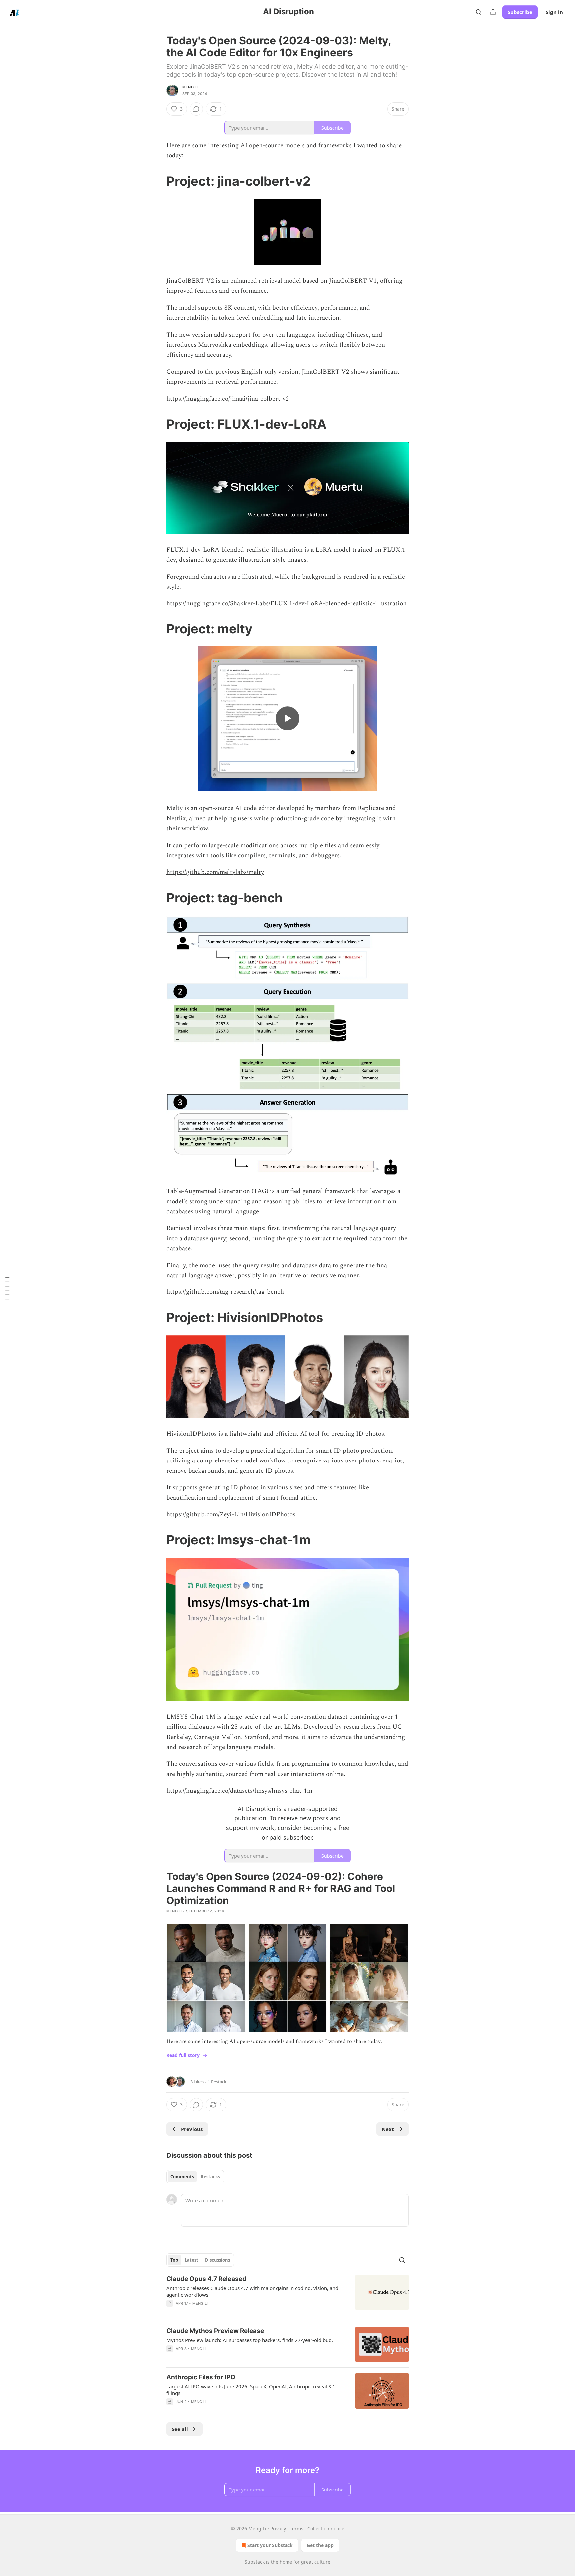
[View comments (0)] (196, 109)
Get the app (320, 2545)
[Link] (157, 181)
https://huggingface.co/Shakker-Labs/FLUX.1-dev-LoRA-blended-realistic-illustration (287, 604)
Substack (255, 2562)
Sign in (554, 12)
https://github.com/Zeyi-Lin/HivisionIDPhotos (231, 1515)
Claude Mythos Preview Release (215, 2331)
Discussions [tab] (217, 2260)
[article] (287, 2295)
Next (388, 2129)
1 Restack (217, 2082)
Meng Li (190, 87)
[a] (287, 718)
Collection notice (326, 2529)
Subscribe (520, 12)
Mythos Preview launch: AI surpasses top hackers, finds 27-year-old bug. (250, 2340)
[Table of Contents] (7, 1288)
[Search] (479, 12)
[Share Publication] (493, 12)
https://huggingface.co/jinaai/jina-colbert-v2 (228, 399)
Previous (192, 2129)
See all (180, 2429)
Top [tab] (174, 2260)
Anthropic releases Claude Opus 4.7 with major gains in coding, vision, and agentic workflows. (252, 2291)
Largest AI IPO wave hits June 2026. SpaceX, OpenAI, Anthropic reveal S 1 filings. (251, 2390)
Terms (297, 2529)
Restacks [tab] (210, 2177)
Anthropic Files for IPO (201, 2377)
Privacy (278, 2529)
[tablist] (195, 2177)
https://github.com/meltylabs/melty (215, 872)
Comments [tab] (182, 2177)
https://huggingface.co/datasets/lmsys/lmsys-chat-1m (239, 1791)
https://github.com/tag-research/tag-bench (225, 1292)
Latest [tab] (192, 2260)
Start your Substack (270, 2545)
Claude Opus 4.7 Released (206, 2279)
